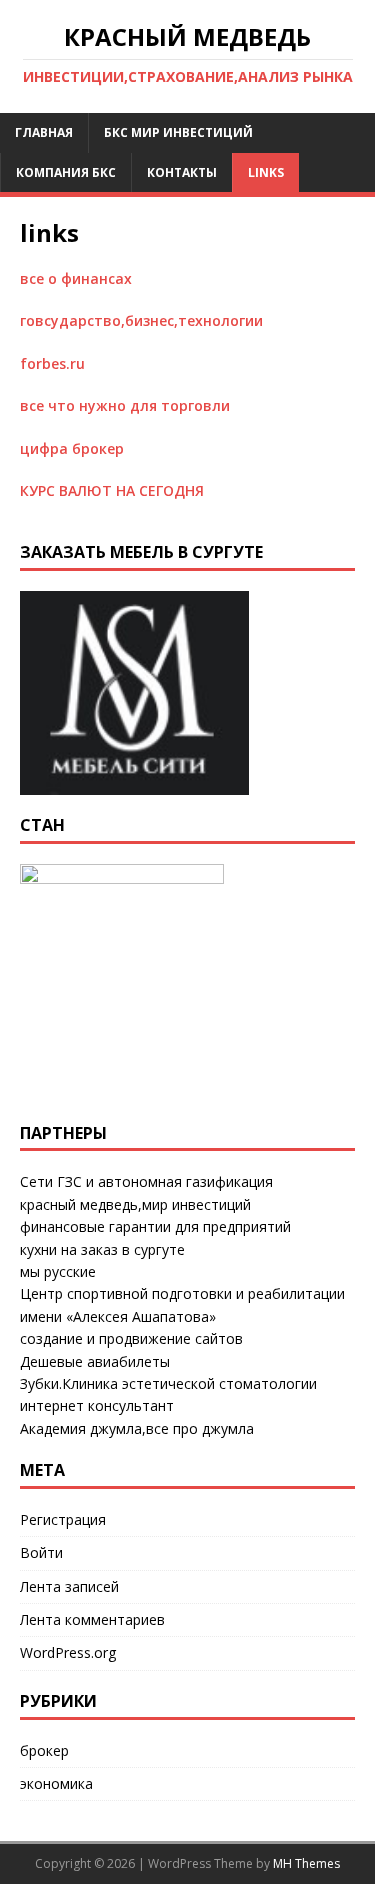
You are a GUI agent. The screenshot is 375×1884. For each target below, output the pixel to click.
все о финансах (76, 278)
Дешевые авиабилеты (95, 1361)
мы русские (58, 1271)
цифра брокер (72, 448)
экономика (56, 1783)
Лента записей (69, 1586)
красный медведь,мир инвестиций (135, 1204)
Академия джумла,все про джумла (137, 1428)
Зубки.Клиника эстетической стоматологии (168, 1383)
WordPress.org (68, 1652)
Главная (44, 132)
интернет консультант (97, 1405)
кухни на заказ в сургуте (102, 1249)
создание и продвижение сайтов (131, 1338)
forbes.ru (52, 363)
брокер (44, 1750)
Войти (41, 1552)
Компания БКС (66, 172)
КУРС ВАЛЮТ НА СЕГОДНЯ (112, 490)
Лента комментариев (92, 1619)
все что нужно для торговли (125, 405)
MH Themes (306, 1863)
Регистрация (63, 1519)
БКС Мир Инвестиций (178, 132)
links (266, 172)
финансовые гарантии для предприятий (155, 1226)
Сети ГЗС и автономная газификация (146, 1181)
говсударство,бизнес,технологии (141, 320)
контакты (182, 172)
